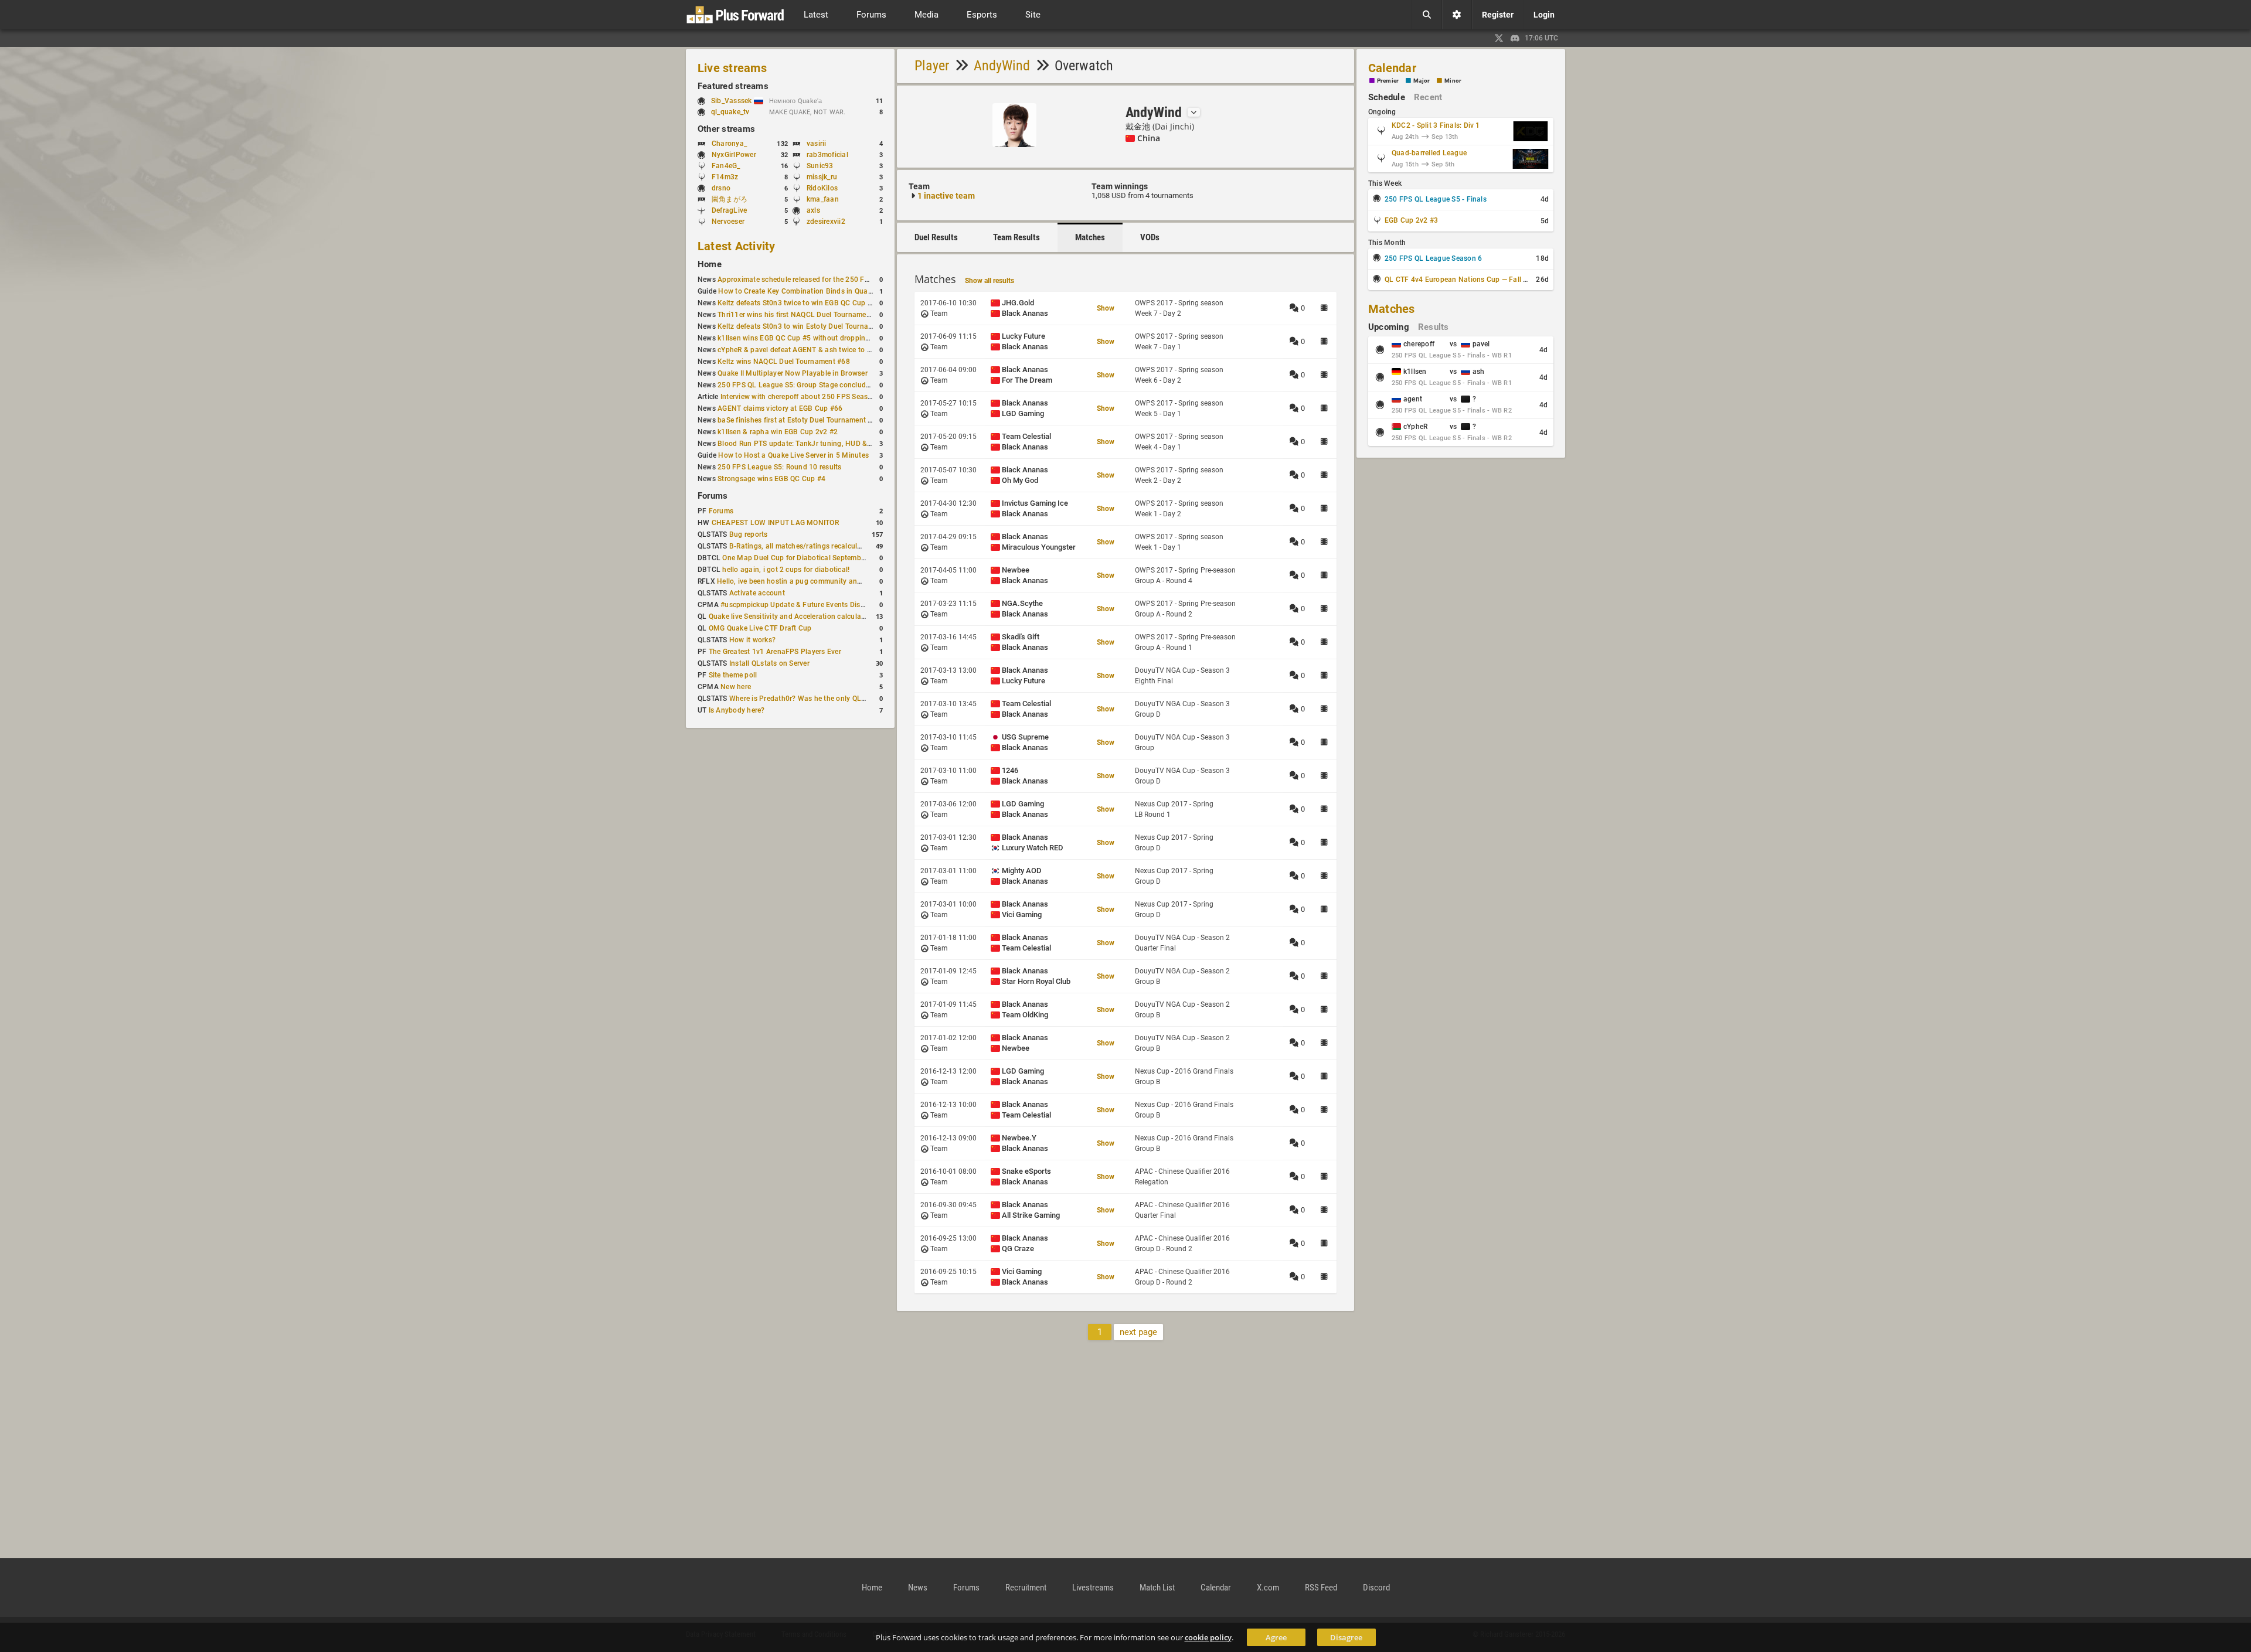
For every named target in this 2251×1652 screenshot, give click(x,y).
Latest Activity (737, 246)
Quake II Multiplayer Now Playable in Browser (793, 373)
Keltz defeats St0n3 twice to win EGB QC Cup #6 (797, 303)
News (918, 1588)
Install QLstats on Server (769, 663)
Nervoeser (728, 222)
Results (1434, 327)
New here (736, 687)
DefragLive (729, 210)
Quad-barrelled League (1429, 153)
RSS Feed (1321, 1588)
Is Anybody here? (737, 710)
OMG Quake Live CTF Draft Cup (760, 628)
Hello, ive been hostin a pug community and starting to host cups (824, 581)
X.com (1268, 1588)
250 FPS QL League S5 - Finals (1436, 199)
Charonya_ (729, 144)
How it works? (752, 640)
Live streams (732, 68)
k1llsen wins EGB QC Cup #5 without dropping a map (805, 338)
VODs (1150, 237)
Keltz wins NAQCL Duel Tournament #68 (784, 362)
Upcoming (1389, 327)
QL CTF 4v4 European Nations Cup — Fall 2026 (1462, 280)
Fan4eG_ (726, 166)
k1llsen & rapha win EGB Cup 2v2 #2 (778, 432)
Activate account (757, 593)
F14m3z (725, 177)
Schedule (1387, 97)
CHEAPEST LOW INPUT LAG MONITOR (775, 523)
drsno (721, 188)
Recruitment (1026, 1588)
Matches (1090, 237)
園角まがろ (730, 199)
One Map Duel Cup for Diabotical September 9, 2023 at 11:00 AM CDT (837, 558)
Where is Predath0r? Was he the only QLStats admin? (817, 699)
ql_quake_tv (730, 112)
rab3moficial (827, 155)
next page (1138, 1332)
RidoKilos (822, 188)
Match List (1157, 1588)
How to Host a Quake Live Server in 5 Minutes (793, 455)
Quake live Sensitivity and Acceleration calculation (791, 616)
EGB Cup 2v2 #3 (1411, 220)
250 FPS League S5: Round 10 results (779, 467)
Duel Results (936, 237)
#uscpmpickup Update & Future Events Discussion (803, 605)
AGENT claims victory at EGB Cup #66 (780, 408)
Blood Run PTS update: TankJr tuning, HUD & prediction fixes (818, 444)
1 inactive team (946, 196)
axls (813, 210)
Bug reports (749, 534)
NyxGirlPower (734, 155)
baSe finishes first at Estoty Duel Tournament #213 (801, 420)
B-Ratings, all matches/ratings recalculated (800, 546)
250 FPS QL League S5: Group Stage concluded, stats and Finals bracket (837, 385)
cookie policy (1208, 1637)
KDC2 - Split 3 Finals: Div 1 (1436, 125)
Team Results (1016, 237)
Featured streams (733, 86)
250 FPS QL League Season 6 (1433, 258)
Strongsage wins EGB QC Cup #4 (771, 479)
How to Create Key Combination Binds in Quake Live (804, 291)
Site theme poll (733, 675)
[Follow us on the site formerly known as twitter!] (1499, 38)
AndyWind (1002, 66)
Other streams (726, 129)
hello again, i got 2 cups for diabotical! (786, 570)
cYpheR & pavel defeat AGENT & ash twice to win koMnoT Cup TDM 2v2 (836, 350)
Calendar (1392, 68)
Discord (1376, 1588)
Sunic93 (820, 166)
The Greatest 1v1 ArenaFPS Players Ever (775, 652)
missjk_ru (822, 177)
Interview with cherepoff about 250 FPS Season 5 (801, 397)
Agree (1276, 1637)
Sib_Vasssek (732, 101)
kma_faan (823, 199)
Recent (1428, 97)
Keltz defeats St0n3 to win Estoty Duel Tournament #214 (810, 326)
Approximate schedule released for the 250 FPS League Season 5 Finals (836, 280)
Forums (713, 496)
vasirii (817, 144)
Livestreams (1093, 1588)
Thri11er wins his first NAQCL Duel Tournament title (802, 315)
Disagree (1346, 1637)
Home (710, 264)
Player (932, 66)
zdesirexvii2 (826, 222)
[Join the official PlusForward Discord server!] (1515, 38)
